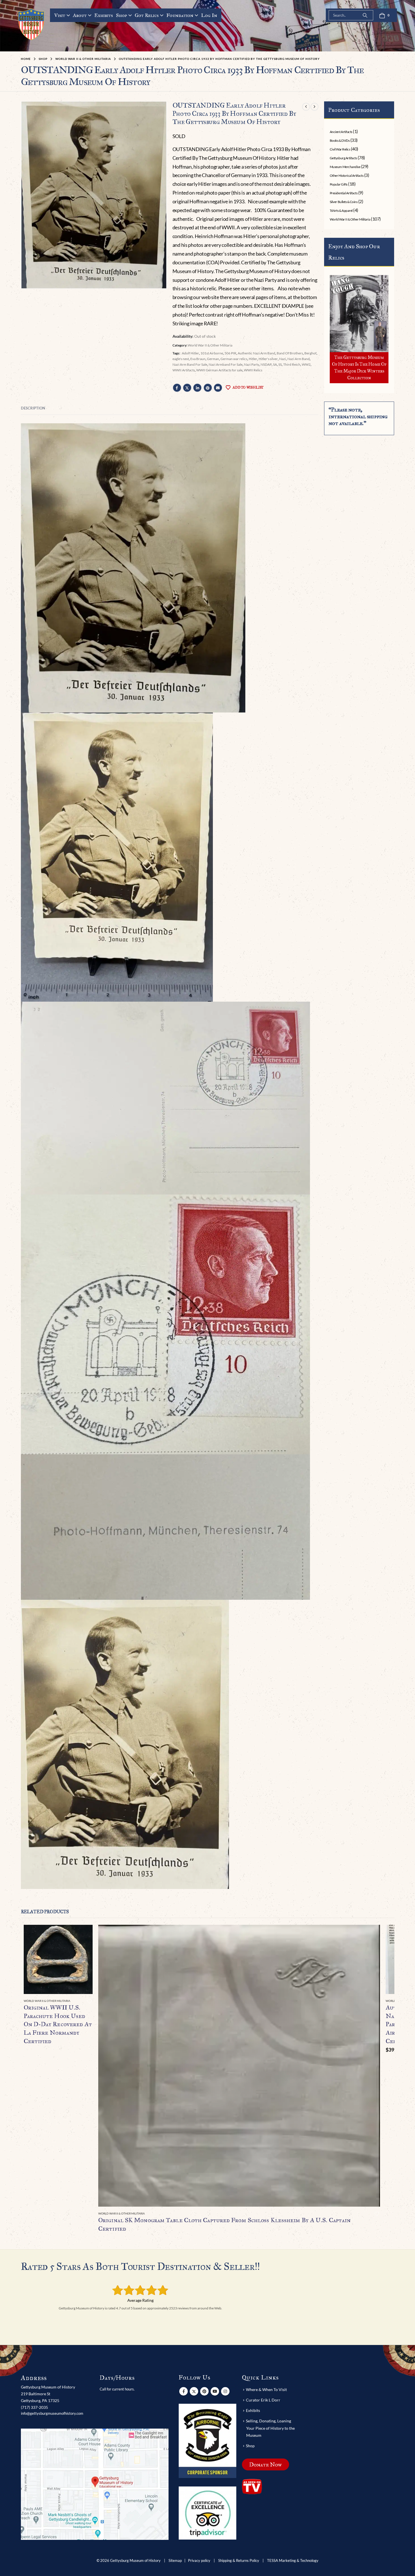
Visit (60, 15)
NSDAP (266, 364)
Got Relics (147, 15)
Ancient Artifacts (341, 132)
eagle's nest (181, 359)
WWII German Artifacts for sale (219, 370)
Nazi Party (252, 364)
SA (275, 364)
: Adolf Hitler (190, 353)
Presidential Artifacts (344, 193)
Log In (209, 15)
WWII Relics (253, 370)
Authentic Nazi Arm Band (256, 353)
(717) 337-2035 (34, 2407)
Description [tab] (33, 408)
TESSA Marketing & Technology (293, 2561)
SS (280, 364)
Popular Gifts (339, 184)
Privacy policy (199, 2561)
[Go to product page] (58, 1959)
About (80, 15)
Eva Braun (198, 359)
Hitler (253, 359)
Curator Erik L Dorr (263, 2400)
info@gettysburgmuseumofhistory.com (52, 2413)
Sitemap (175, 2561)
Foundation (180, 15)
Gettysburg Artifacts (343, 158)
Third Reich (292, 364)
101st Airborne (212, 353)
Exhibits (104, 15)
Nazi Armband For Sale (226, 364)
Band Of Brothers (290, 353)
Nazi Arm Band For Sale (190, 364)
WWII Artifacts (184, 370)
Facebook (177, 388)
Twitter (187, 388)
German (213, 359)
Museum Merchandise (345, 167)
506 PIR (230, 353)
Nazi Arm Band (299, 359)
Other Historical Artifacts (347, 176)
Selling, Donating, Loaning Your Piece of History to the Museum (270, 2428)
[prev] (306, 107)
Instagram (225, 2391)
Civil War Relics (340, 149)
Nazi (283, 359)
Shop (122, 15)
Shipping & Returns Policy (239, 2561)
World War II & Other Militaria (210, 345)
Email (218, 388)
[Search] (365, 15)
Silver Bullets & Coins (344, 202)
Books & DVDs (340, 140)
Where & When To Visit (266, 2389)
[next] (314, 107)
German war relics (234, 359)
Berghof (310, 353)
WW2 (306, 364)
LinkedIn (197, 388)
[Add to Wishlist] (89, 2001)
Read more (83, 1934)
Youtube (215, 2391)
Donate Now (266, 2464)
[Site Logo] (31, 24)
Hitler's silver (268, 359)
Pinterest (208, 388)
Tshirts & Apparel (341, 211)
